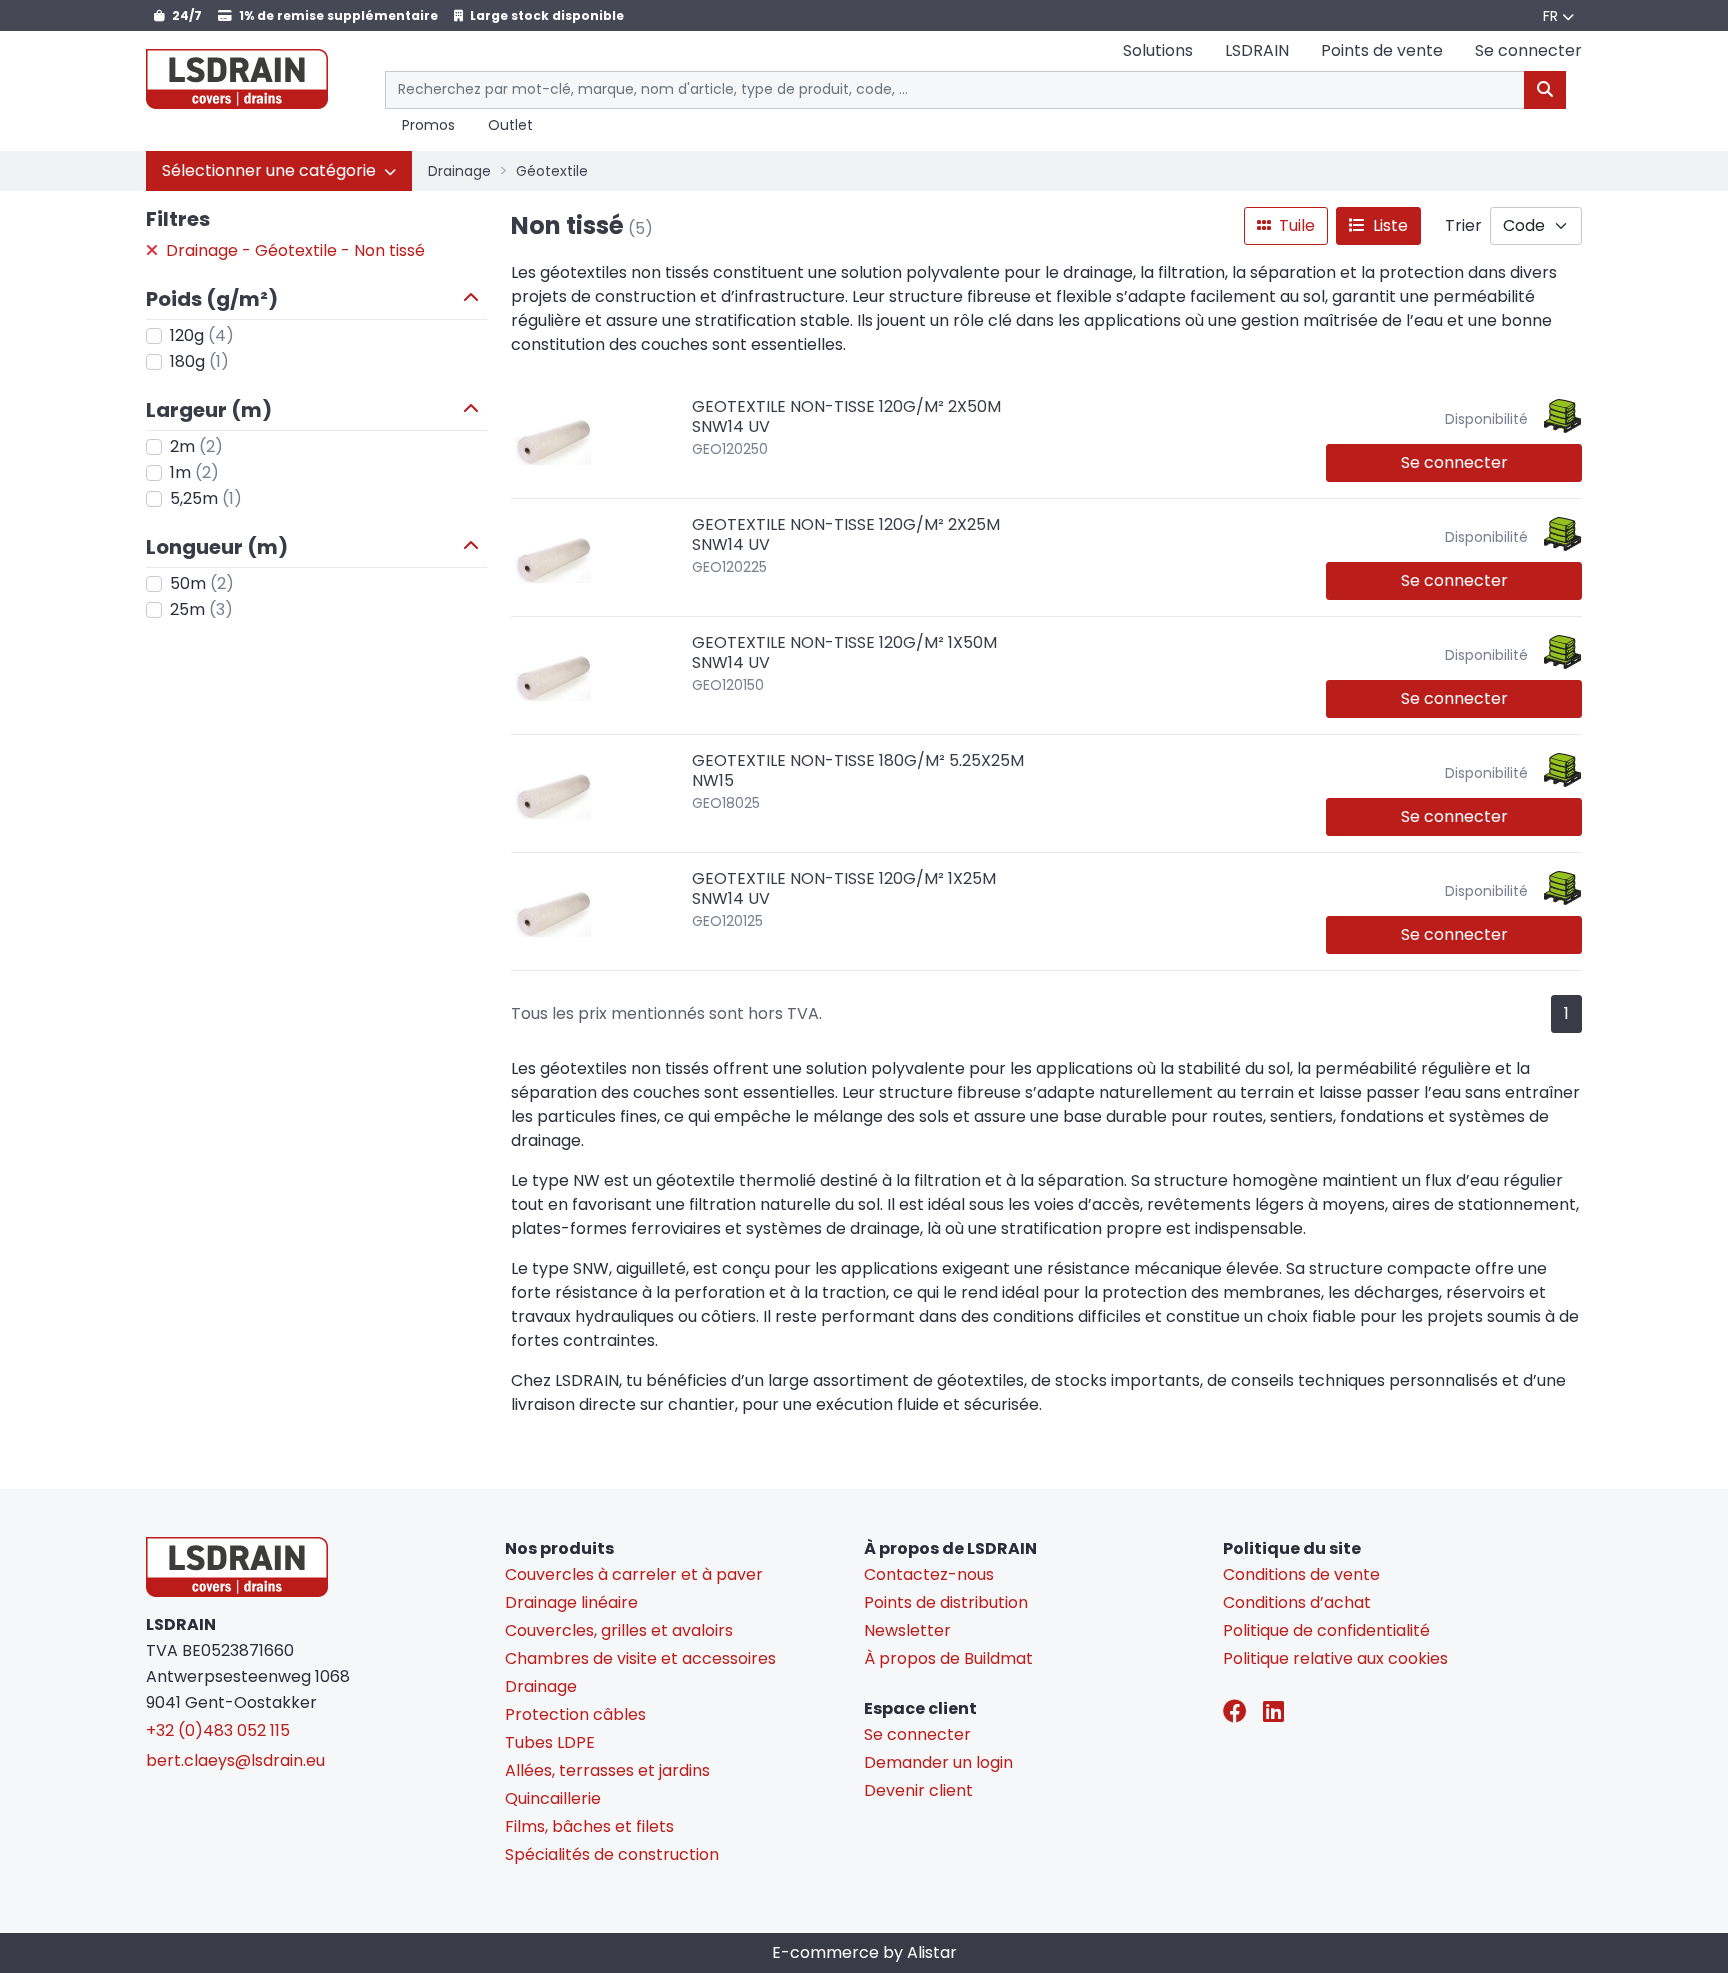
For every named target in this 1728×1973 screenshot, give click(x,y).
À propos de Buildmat (948, 1658)
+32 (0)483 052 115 (218, 1730)
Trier (1463, 225)
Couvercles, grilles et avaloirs (619, 1630)
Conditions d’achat (1297, 1602)
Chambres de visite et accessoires (640, 1658)
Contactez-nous (929, 1574)
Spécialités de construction (612, 1854)
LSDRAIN (1257, 50)
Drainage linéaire (571, 1602)
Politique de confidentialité (1326, 1630)
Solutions (1158, 50)
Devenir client (918, 1790)
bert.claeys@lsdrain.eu (235, 1760)
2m (196, 446)
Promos (428, 126)
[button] (279, 171)
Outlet (510, 126)
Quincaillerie (553, 1798)
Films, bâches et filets (589, 1826)
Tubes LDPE (550, 1742)
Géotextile (552, 171)
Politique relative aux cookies (1335, 1658)
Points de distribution (946, 1602)
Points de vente (1382, 50)
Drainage (459, 171)
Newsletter (907, 1630)
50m (202, 583)
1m (194, 472)
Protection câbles (575, 1714)
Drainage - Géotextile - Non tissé (293, 250)
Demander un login (938, 1762)
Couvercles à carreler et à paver (634, 1574)
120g (202, 335)
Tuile (1295, 225)
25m (201, 609)
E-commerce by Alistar (864, 1952)
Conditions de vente (1301, 1574)
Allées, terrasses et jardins (607, 1770)
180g (199, 361)
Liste (1388, 225)
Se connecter (1454, 462)
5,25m (206, 498)
